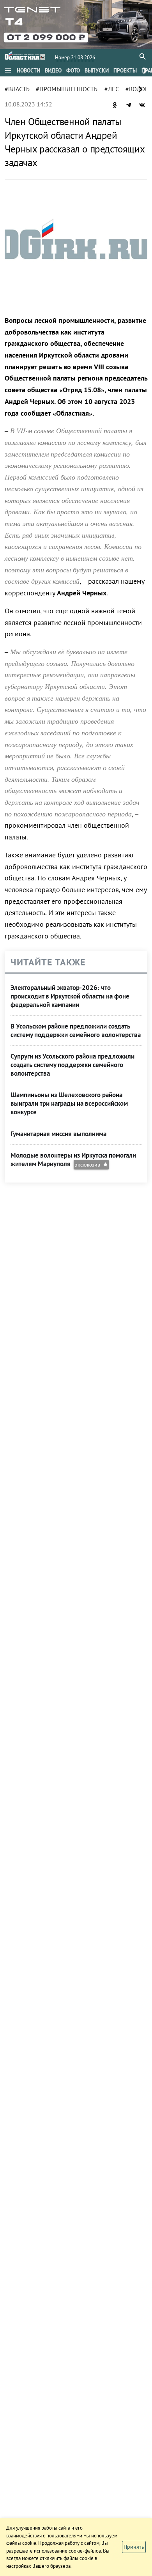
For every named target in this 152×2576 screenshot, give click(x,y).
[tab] (28, 71)
